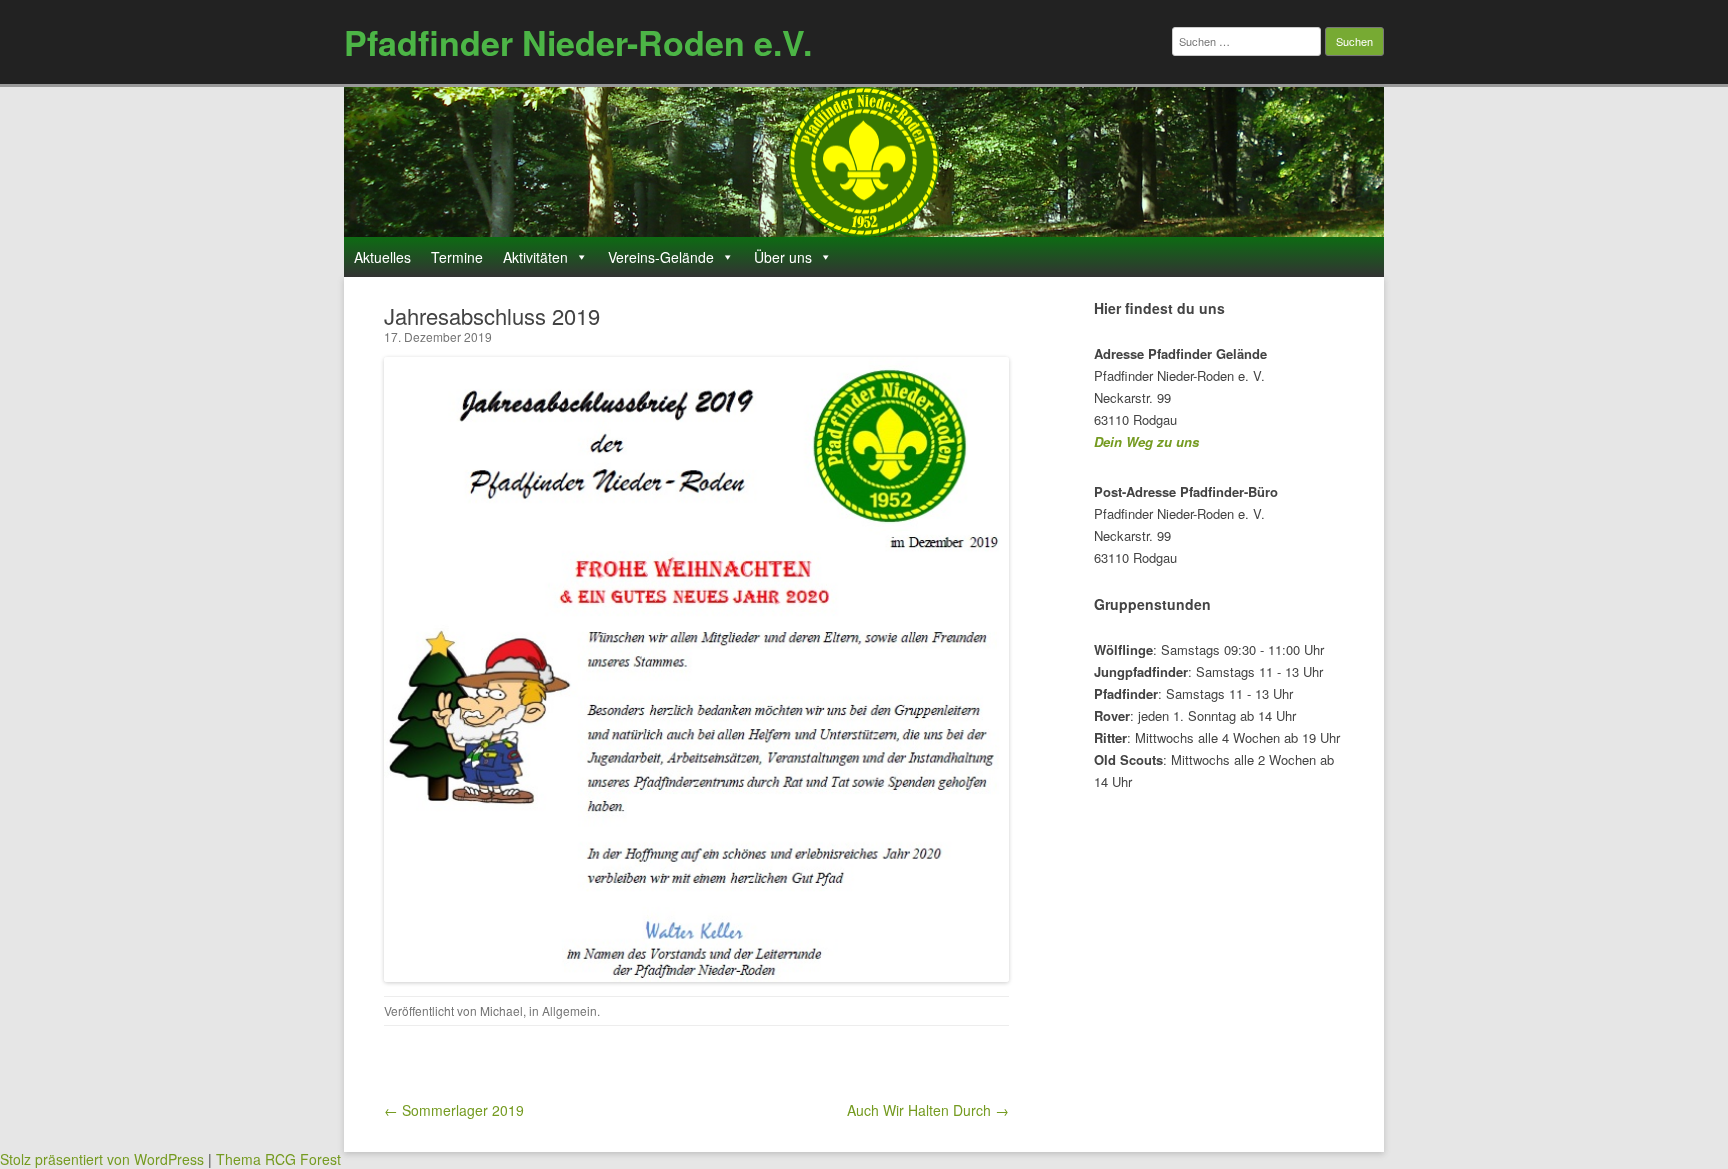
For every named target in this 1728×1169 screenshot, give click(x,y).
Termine (457, 257)
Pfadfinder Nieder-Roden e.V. (578, 42)
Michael (501, 1010)
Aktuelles (382, 257)
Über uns (783, 257)
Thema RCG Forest (278, 1159)
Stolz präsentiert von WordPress (102, 1159)
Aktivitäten (535, 257)
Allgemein (569, 1010)
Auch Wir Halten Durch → (928, 1110)
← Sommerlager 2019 (454, 1110)
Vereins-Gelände (661, 257)
